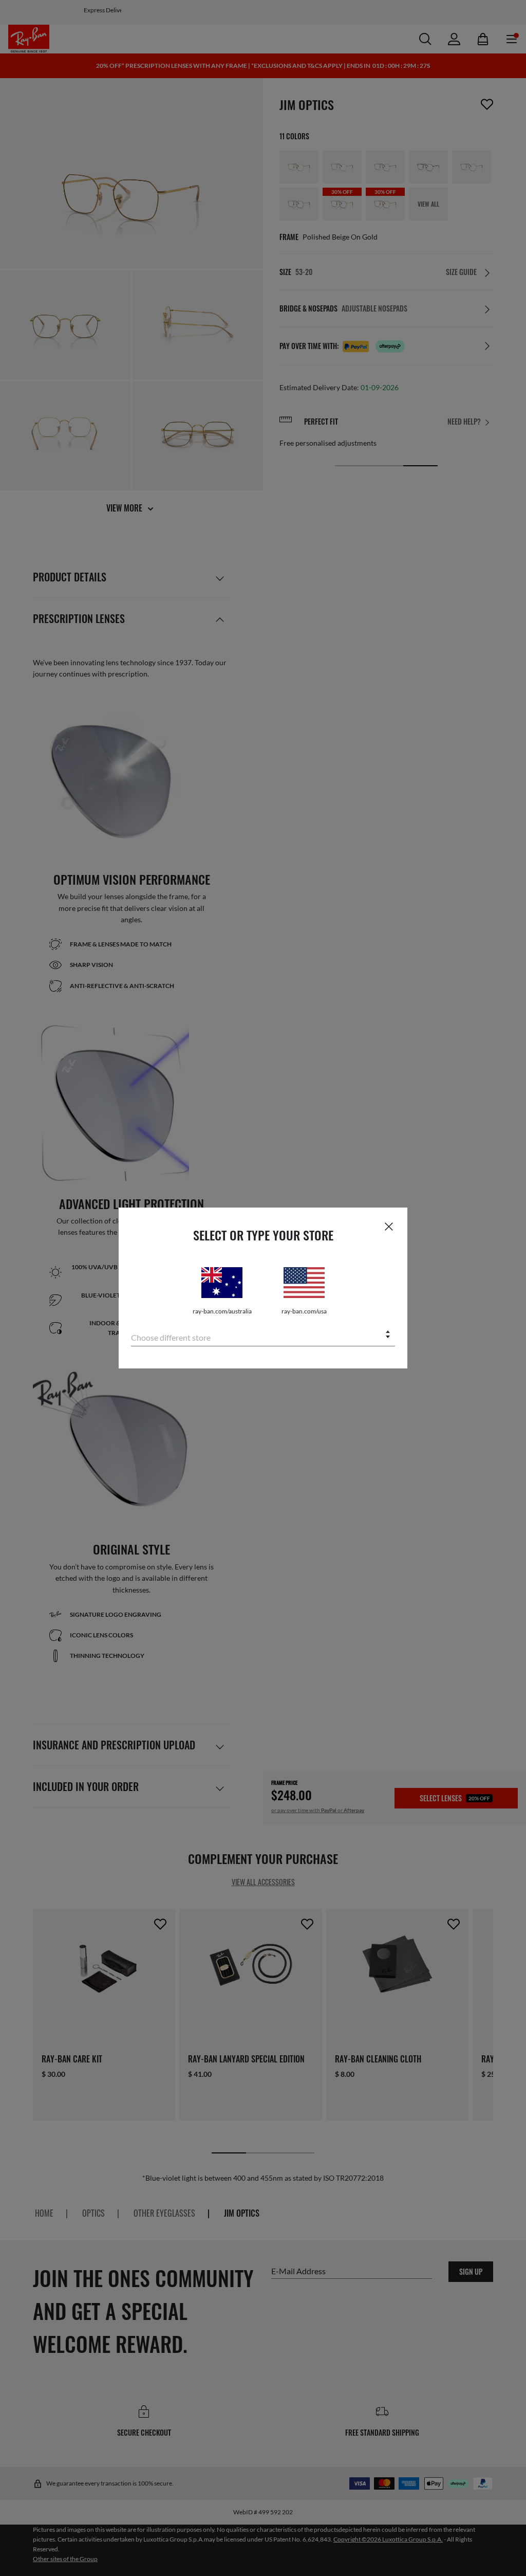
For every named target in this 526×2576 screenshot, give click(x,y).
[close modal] (389, 1226)
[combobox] (263, 1335)
